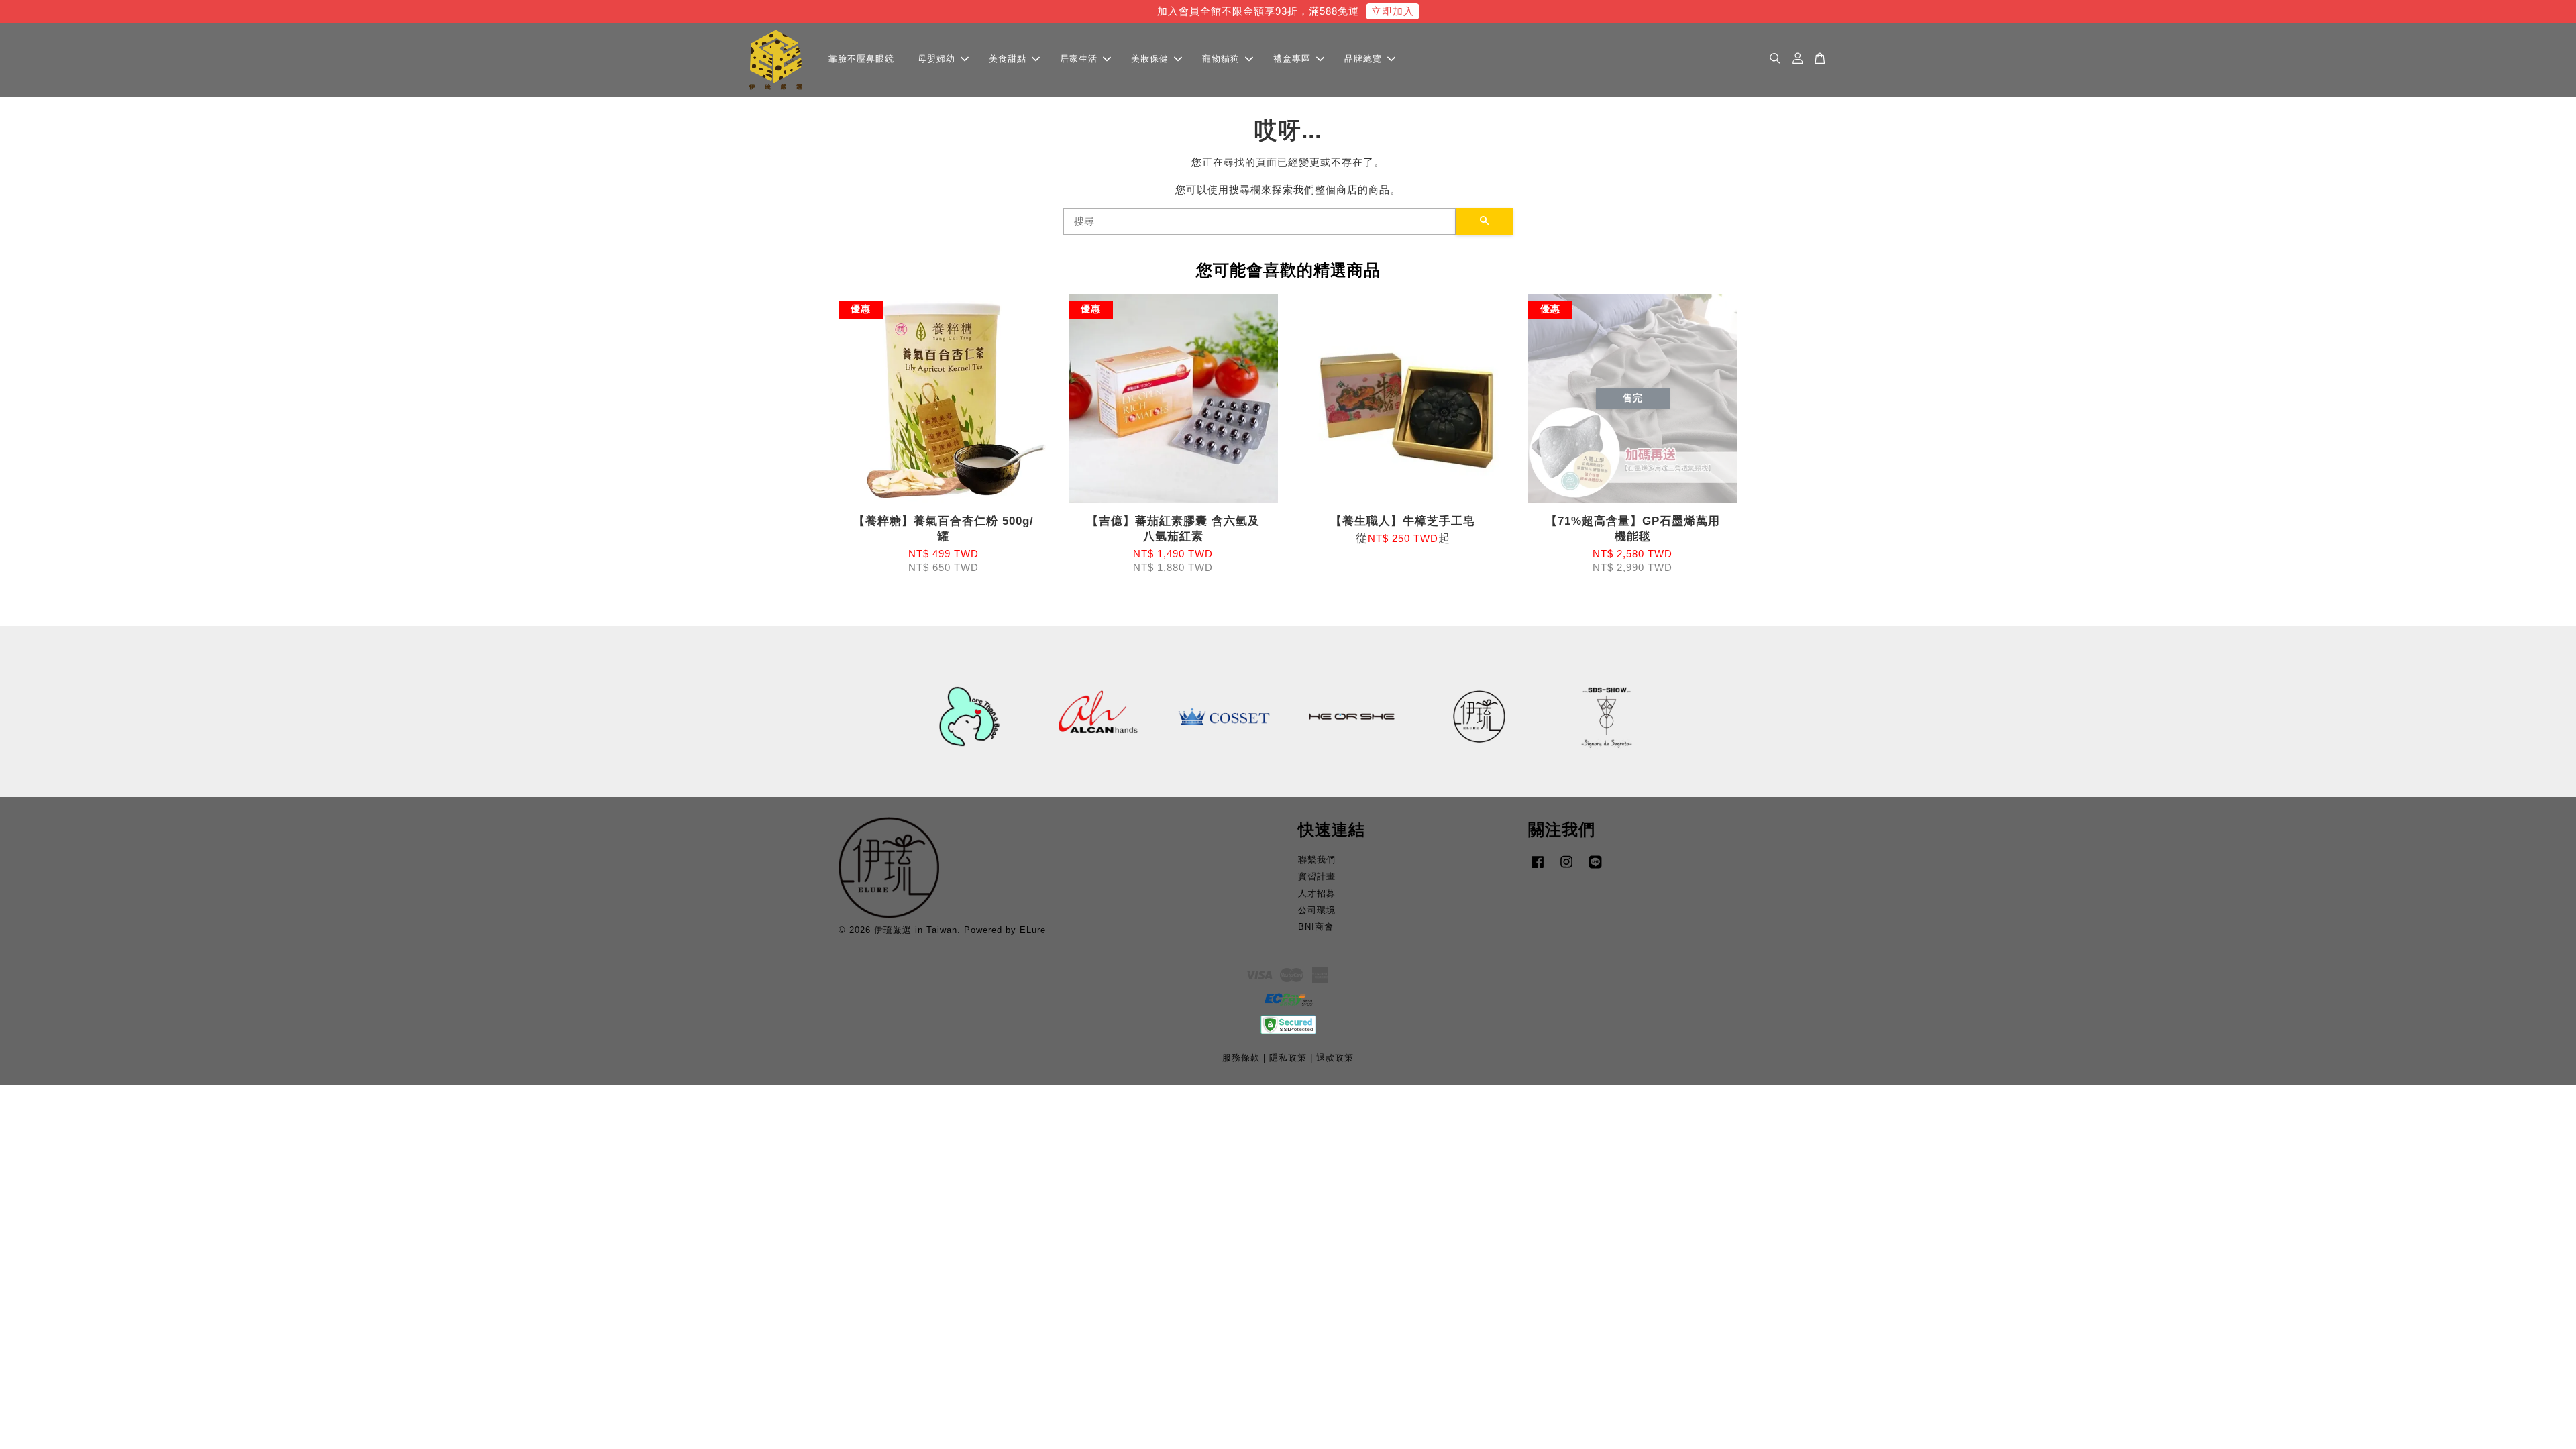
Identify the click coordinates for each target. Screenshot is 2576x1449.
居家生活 (1079, 59)
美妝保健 (1150, 59)
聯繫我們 (1317, 860)
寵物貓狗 (1221, 59)
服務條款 (1241, 1058)
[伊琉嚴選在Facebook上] (1538, 868)
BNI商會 (1316, 927)
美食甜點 (1008, 59)
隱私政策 (1288, 1058)
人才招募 (1317, 893)
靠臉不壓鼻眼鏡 (861, 59)
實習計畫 (1317, 876)
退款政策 (1335, 1058)
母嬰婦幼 (936, 59)
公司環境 (1317, 910)
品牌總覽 (1363, 59)
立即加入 (1393, 11)
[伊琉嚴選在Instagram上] (1566, 868)
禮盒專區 (1292, 59)
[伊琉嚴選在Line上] (1595, 868)
